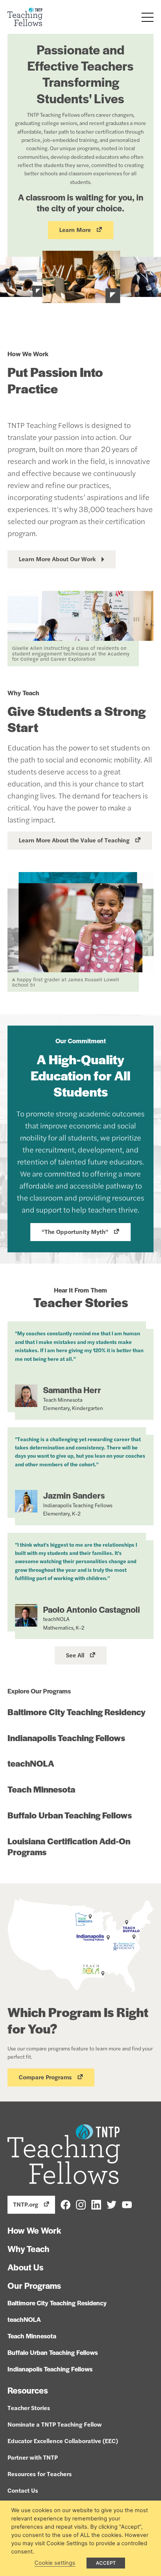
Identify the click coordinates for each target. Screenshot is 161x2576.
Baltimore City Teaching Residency (77, 1712)
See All (75, 1655)
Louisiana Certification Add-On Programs (69, 1846)
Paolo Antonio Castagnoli (92, 1609)
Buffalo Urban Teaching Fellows (70, 1815)
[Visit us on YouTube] (127, 2204)
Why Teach (28, 2249)
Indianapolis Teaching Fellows (66, 1738)
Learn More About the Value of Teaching (74, 840)
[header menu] (147, 17)
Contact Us (23, 2490)
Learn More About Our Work (57, 559)
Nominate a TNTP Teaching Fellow (55, 2424)
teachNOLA (31, 1763)
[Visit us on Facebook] (66, 2204)
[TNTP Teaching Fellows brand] (25, 17)
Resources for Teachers (40, 2474)
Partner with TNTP (33, 2457)
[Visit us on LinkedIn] (96, 2204)
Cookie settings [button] (55, 2563)
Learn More (75, 230)
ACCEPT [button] (106, 2563)
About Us (25, 2267)
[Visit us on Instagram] (81, 2204)
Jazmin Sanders (74, 1495)
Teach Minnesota (41, 1789)
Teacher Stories (29, 2408)
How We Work (34, 2230)
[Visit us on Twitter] (112, 2204)
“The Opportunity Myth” (75, 1232)
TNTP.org (26, 2204)
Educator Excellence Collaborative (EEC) (63, 2441)
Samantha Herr (72, 1390)
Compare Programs (45, 2077)
